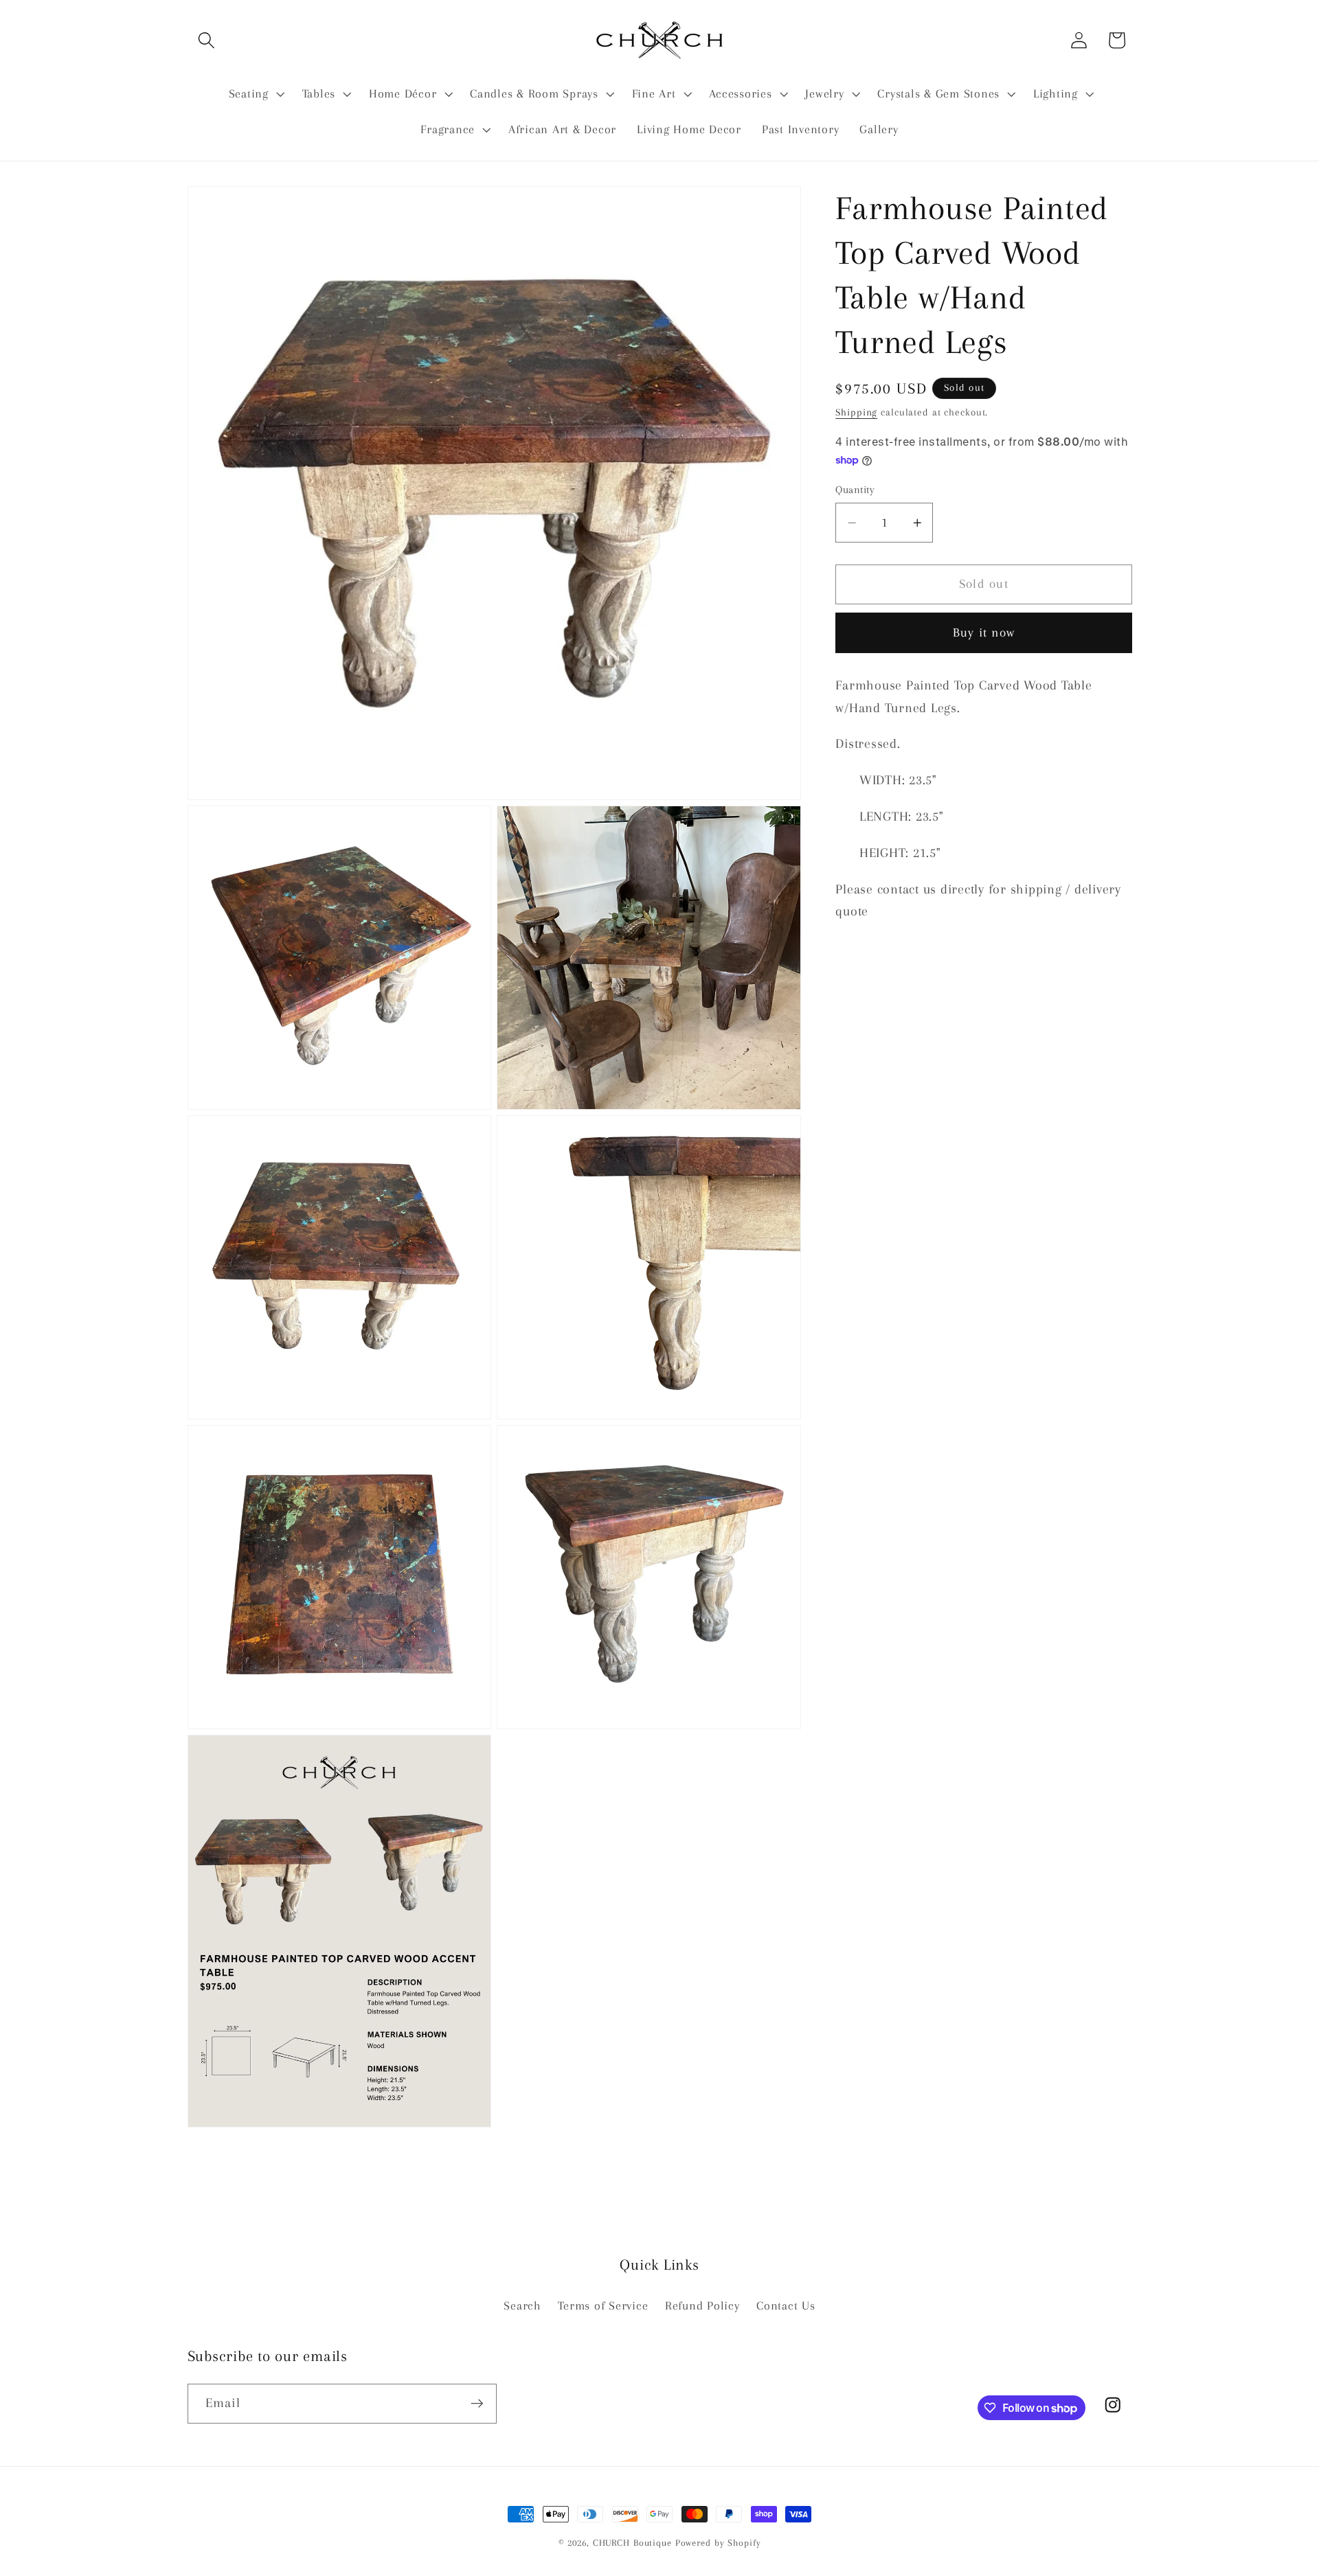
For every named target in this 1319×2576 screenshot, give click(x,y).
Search (522, 2306)
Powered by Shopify (718, 2543)
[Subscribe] (477, 2404)
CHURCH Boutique (632, 2543)
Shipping (856, 412)
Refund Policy (702, 2306)
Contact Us (786, 2306)
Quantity (855, 490)
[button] (206, 40)
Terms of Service (603, 2306)
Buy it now (984, 632)
